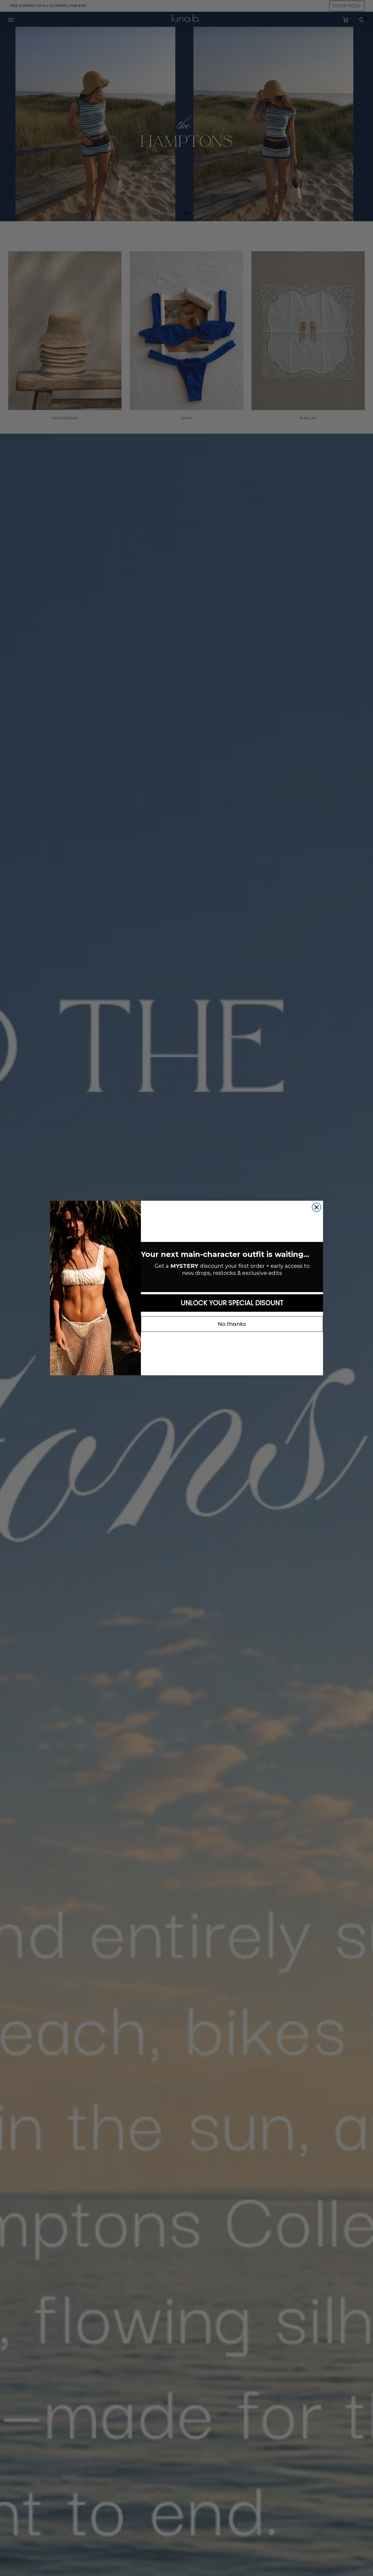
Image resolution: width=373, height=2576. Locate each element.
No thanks (232, 1324)
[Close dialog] (316, 1207)
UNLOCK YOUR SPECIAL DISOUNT (232, 1303)
